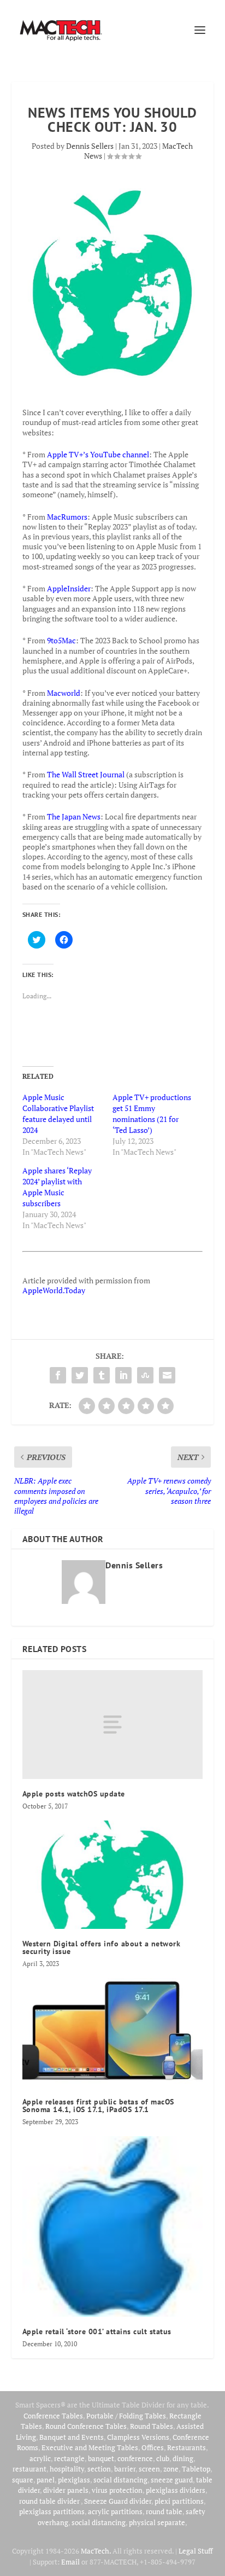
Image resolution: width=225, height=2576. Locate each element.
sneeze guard (172, 2480)
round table (164, 2511)
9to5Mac (61, 640)
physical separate (157, 2522)
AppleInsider (69, 588)
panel (46, 2480)
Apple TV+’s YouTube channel (98, 454)
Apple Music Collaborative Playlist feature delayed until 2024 (58, 1113)
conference (135, 2458)
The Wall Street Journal (86, 774)
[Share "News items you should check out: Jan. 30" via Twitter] (80, 1375)
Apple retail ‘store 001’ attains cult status (97, 2331)
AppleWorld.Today (54, 1290)
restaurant (29, 2469)
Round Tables (152, 2426)
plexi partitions (179, 2501)
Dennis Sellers (90, 146)
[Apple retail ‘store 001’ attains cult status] (113, 2227)
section (99, 2469)
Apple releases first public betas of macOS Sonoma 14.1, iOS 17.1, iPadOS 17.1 (98, 2106)
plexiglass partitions (52, 2511)
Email (70, 2562)
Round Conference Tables (86, 2426)
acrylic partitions (115, 2511)
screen (149, 2469)
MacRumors (67, 517)
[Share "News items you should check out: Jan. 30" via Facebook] (58, 1375)
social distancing (120, 2480)
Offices (153, 2447)
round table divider (50, 2501)
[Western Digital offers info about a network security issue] (113, 1875)
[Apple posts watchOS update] (113, 1724)
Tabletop (196, 2469)
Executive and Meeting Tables (90, 2447)
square (23, 2480)
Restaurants (186, 2447)
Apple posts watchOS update (74, 1794)
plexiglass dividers (176, 2490)
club (163, 2458)
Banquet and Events (72, 2437)
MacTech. (96, 2551)
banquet (101, 2458)
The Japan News (74, 816)
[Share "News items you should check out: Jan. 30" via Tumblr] (102, 1375)
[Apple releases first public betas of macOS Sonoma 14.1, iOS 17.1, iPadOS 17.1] (113, 2032)
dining (183, 2458)
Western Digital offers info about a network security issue (102, 1947)
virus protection (117, 2490)
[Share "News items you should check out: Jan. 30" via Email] (167, 1375)
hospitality (67, 2469)
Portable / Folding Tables (126, 2416)
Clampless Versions (138, 2437)
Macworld (64, 693)
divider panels (66, 2490)
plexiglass (74, 2480)
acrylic (40, 2458)
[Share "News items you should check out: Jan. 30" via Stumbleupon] (145, 1375)
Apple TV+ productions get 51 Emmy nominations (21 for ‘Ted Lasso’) (152, 1113)
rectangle (69, 2458)
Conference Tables (53, 2416)
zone (171, 2469)
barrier (125, 2469)
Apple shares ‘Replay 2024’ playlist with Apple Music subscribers (57, 1187)
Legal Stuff (196, 2551)
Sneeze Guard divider (118, 2501)
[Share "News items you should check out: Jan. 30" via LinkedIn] (123, 1375)
